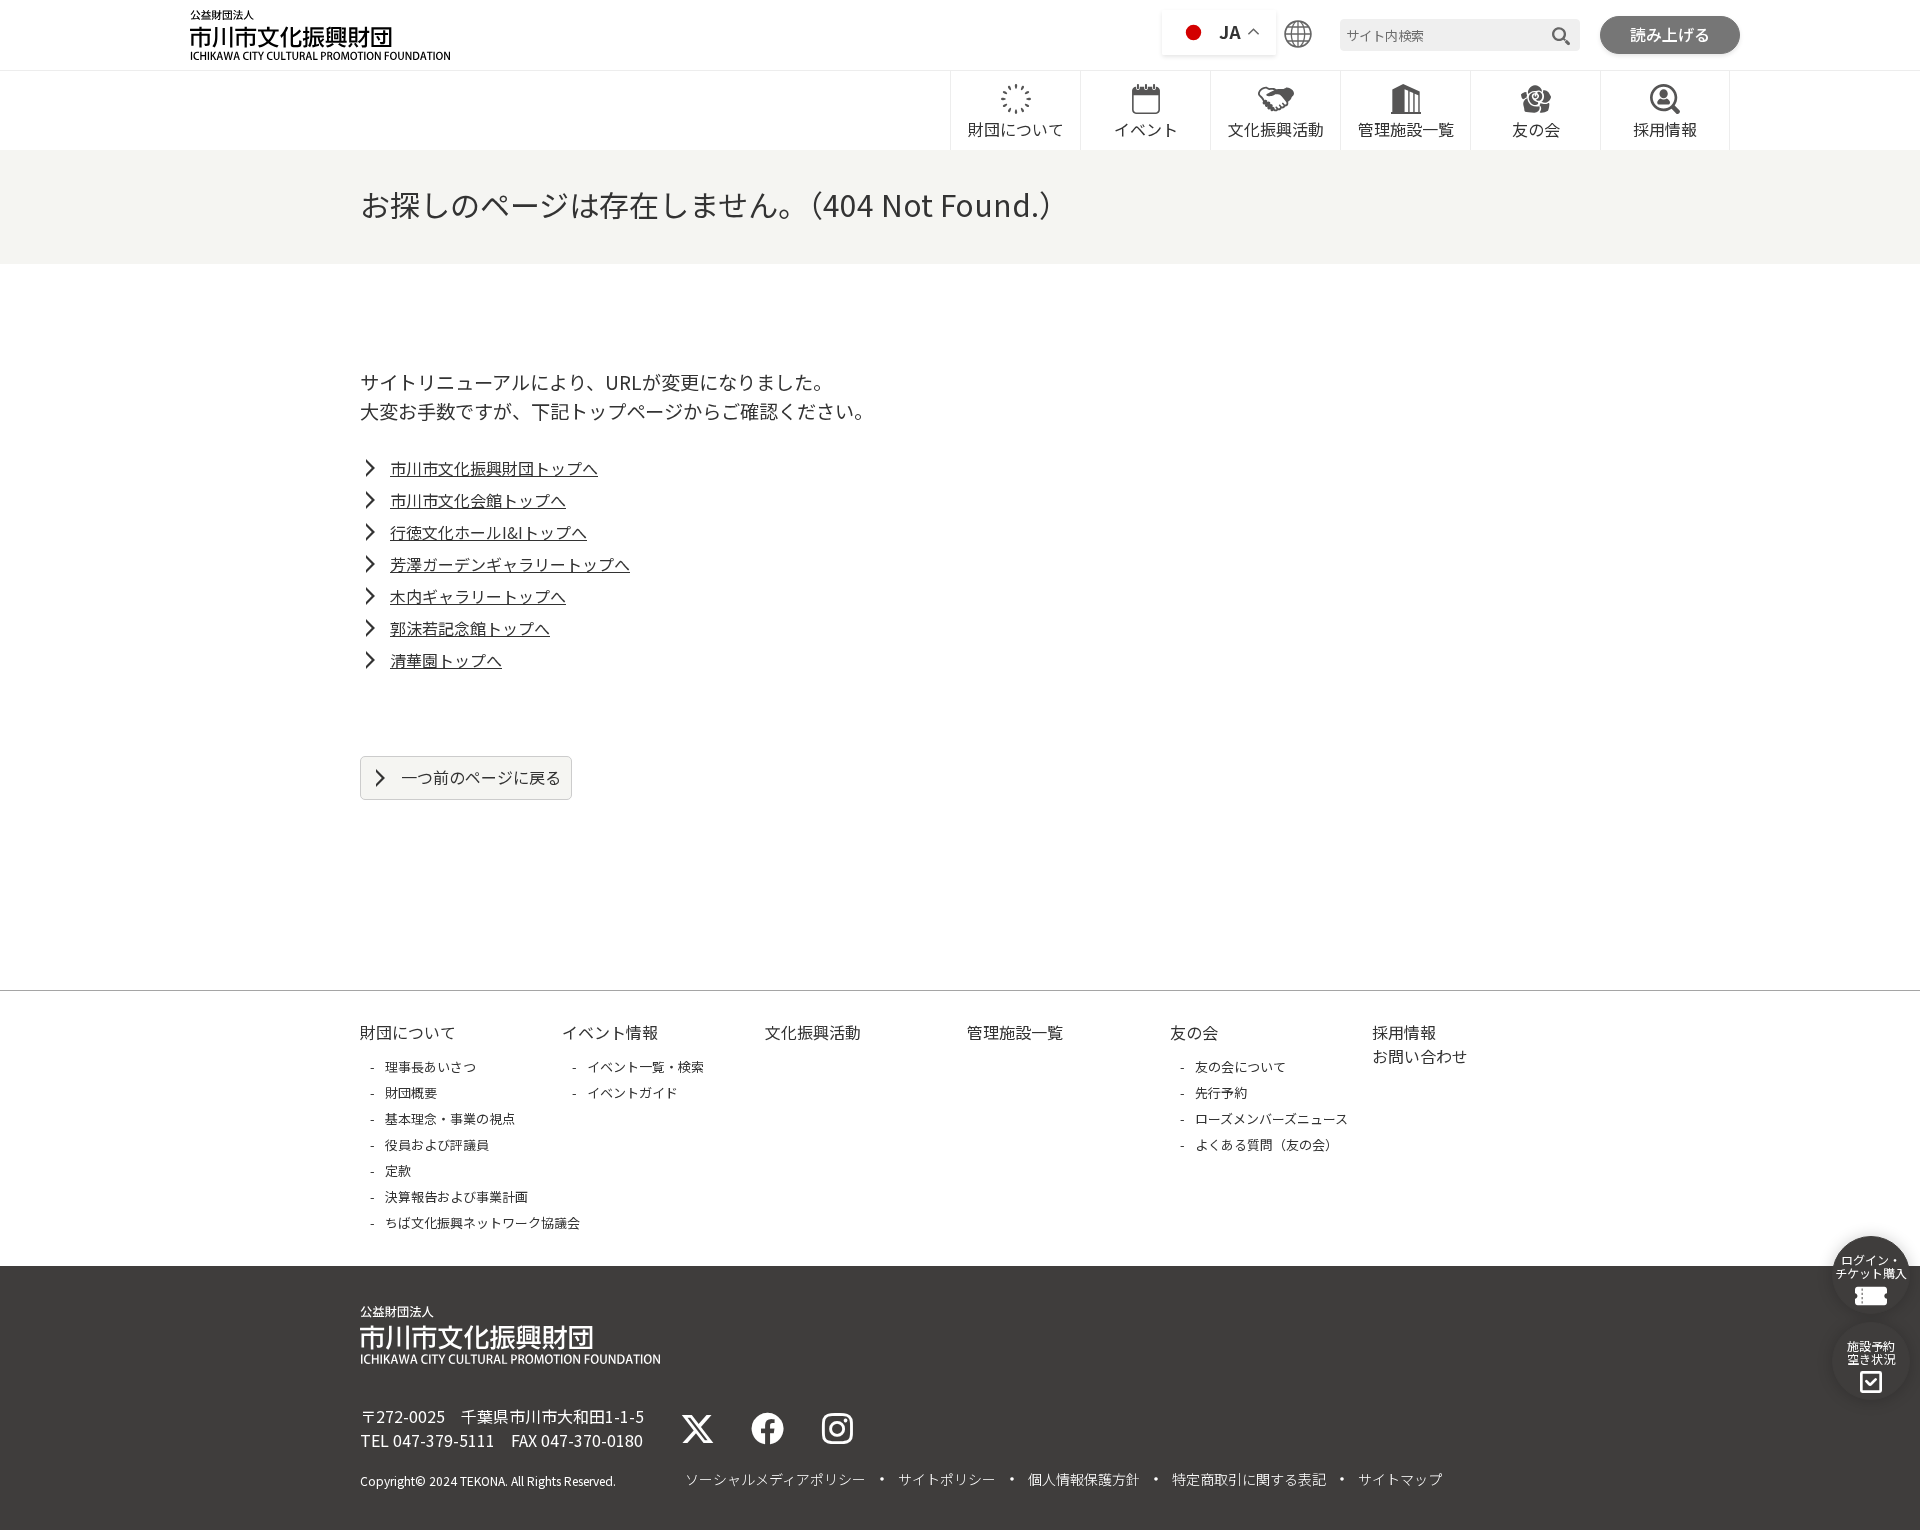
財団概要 (411, 1092)
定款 (398, 1170)
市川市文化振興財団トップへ (494, 468)
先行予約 (1221, 1092)
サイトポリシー (947, 1479)
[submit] (1561, 35)
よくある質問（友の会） (1266, 1144)
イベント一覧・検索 (645, 1066)
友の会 (1536, 129)
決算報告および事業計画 (456, 1196)
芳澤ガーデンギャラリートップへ (510, 564)
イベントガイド (632, 1092)
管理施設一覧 (1406, 129)
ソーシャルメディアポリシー (775, 1479)
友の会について (1240, 1066)
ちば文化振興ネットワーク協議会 (482, 1222)
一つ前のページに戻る (481, 777)
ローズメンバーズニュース (1271, 1118)
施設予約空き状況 (1871, 1352)
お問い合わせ (1420, 1056)
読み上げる (1670, 34)
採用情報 (1665, 129)
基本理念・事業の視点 (450, 1118)
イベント (1146, 129)
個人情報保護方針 (1084, 1479)
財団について (1016, 129)
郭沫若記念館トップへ (470, 628)
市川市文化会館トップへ (478, 500)
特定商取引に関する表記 (1249, 1479)
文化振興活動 (1276, 129)
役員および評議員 (437, 1144)
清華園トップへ (446, 660)
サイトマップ (1400, 1479)
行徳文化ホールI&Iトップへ (488, 532)
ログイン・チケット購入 (1871, 1266)
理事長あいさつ (430, 1066)
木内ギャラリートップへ (478, 596)
